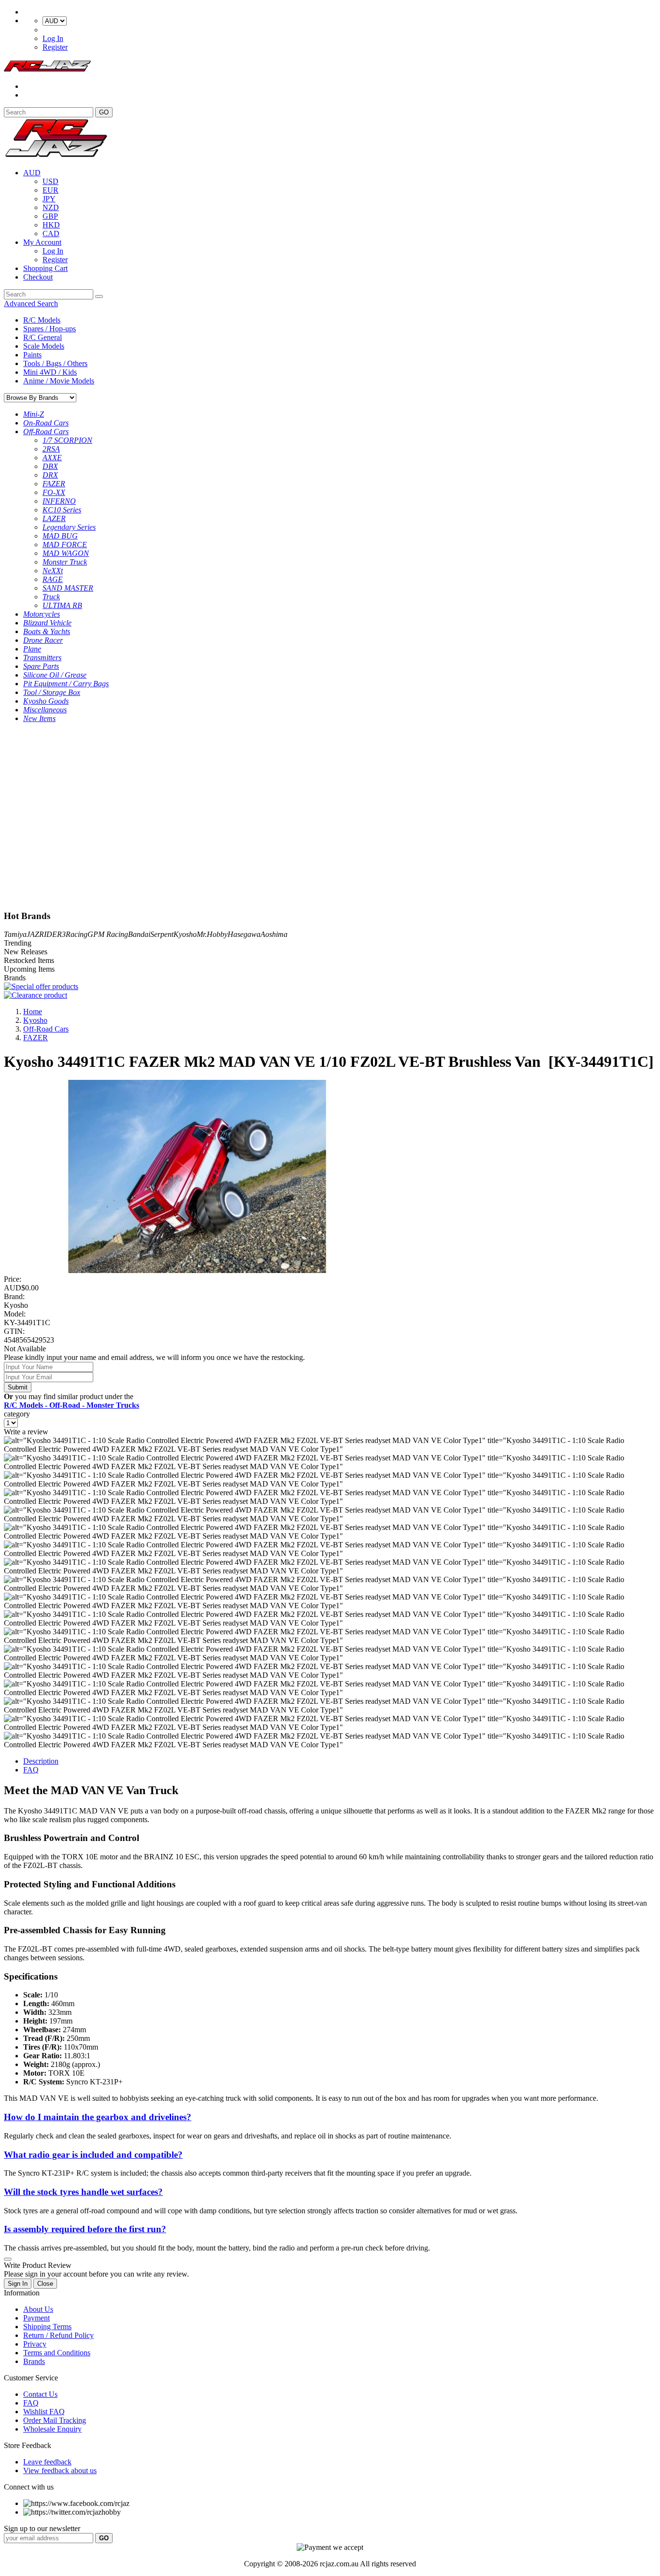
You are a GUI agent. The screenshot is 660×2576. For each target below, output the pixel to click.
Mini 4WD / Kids (50, 372)
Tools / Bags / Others (55, 363)
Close (45, 2284)
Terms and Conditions (57, 2353)
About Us (38, 2309)
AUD (32, 173)
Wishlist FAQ (44, 2412)
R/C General (43, 337)
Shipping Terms (47, 2327)
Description (41, 1761)
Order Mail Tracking (55, 2420)
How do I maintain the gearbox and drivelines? (98, 2117)
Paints (32, 355)
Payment (36, 2318)
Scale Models (44, 346)
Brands (34, 2361)
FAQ (31, 1770)
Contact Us (40, 2394)
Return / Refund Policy (58, 2335)
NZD (51, 207)
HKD (51, 225)
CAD (51, 234)
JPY (49, 199)
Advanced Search (31, 304)
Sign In (18, 2284)
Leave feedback (47, 2462)
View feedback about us (60, 2470)
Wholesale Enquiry (52, 2429)
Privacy (35, 2344)
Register (55, 47)
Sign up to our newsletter (42, 2528)
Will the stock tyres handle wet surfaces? (83, 2192)
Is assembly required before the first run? (85, 2229)
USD (50, 181)
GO (104, 112)
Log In (53, 38)
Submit (18, 1387)
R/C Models (42, 320)
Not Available (25, 1349)
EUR (50, 190)
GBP (50, 216)
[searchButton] (99, 297)
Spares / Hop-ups (50, 329)
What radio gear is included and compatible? (93, 2155)
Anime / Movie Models (59, 381)
